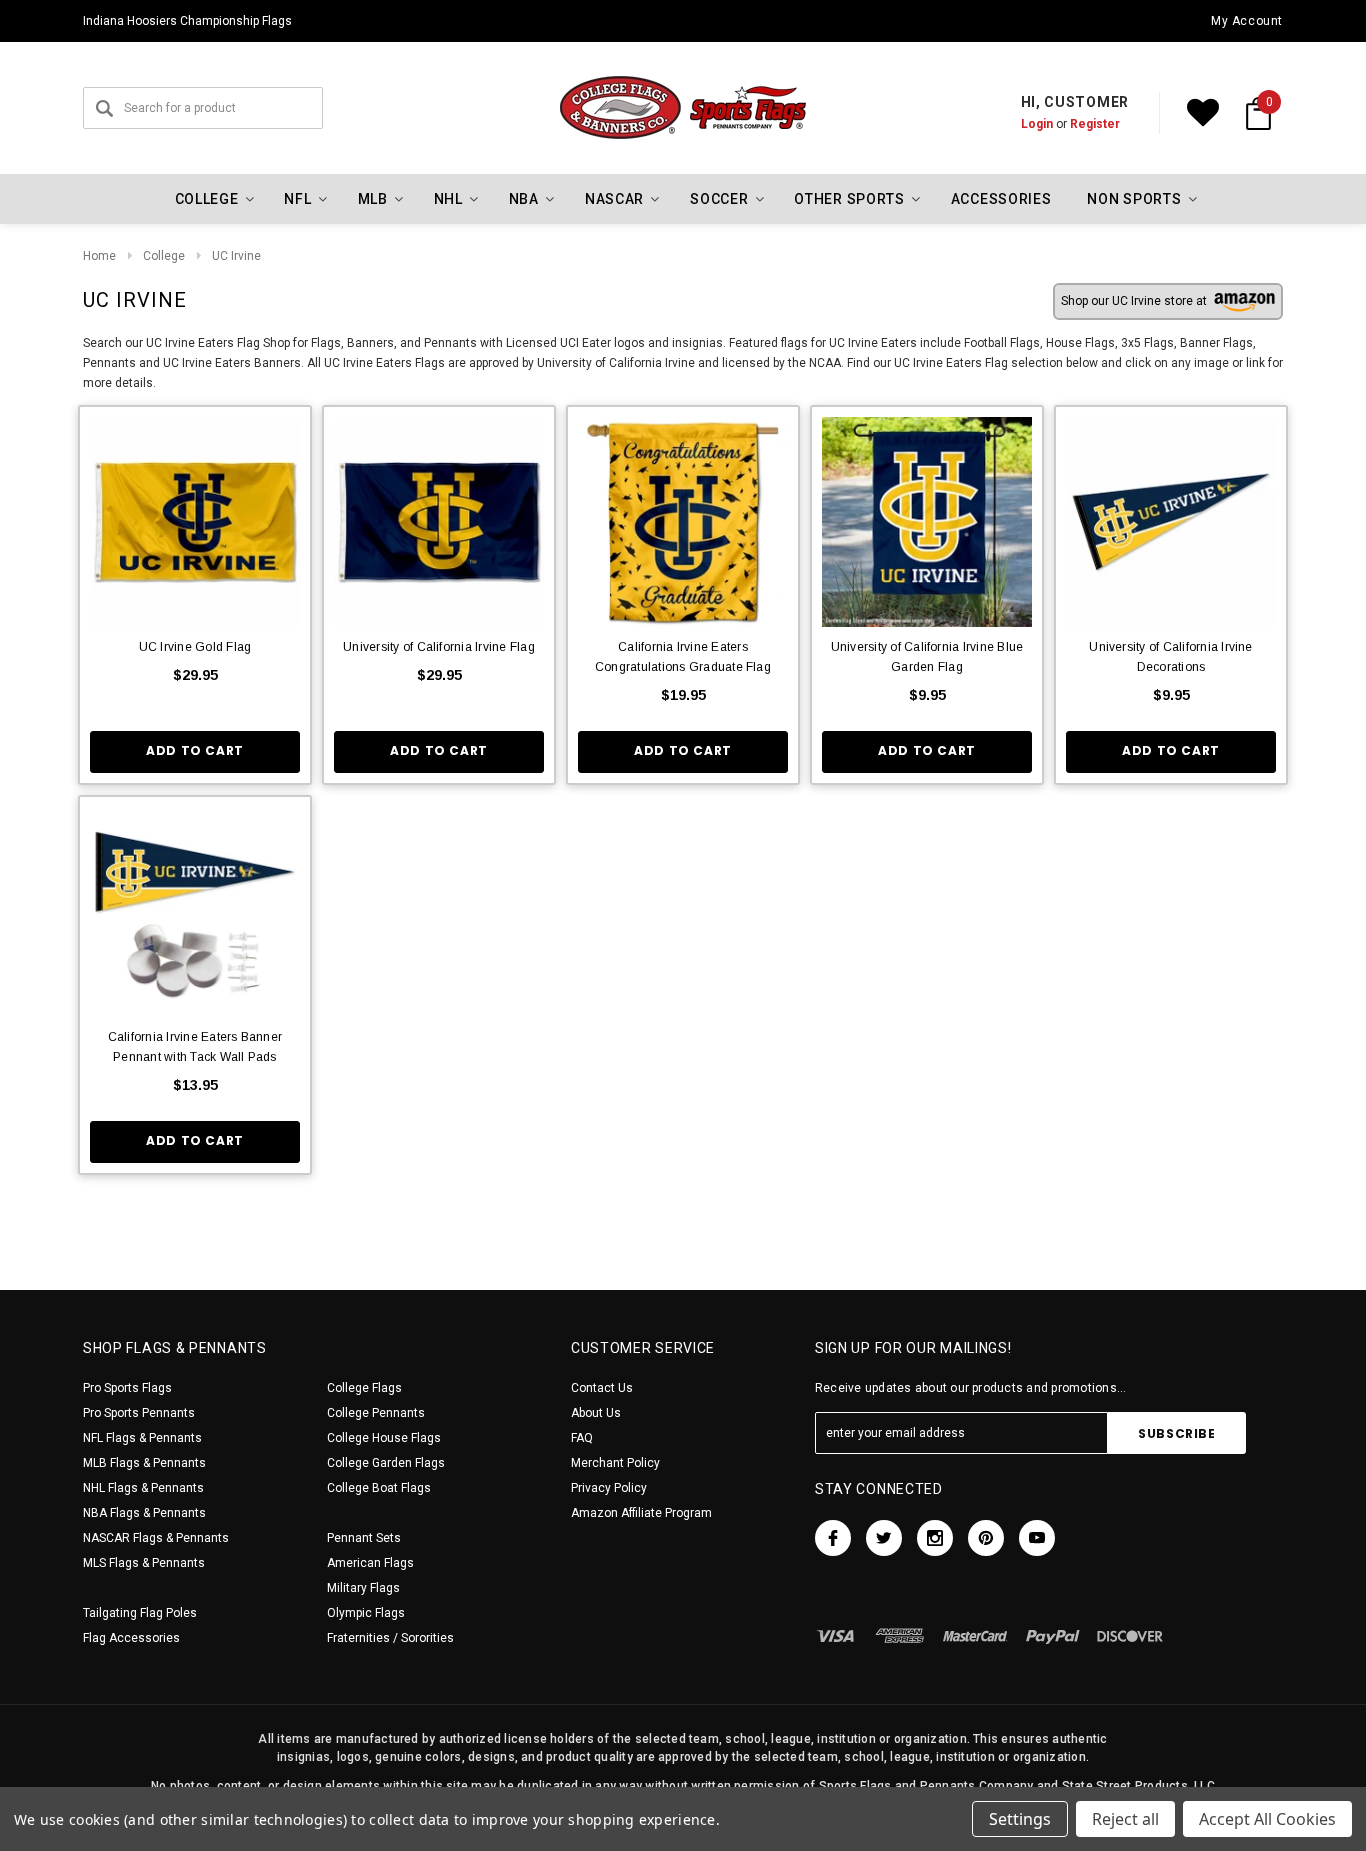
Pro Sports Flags (127, 1388)
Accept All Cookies (1267, 1819)
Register (1095, 124)
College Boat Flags (379, 1488)
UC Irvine (236, 256)
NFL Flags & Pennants (142, 1438)
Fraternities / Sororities (390, 1638)
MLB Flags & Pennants (144, 1463)
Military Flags (363, 1588)
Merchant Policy (615, 1463)
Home (99, 256)
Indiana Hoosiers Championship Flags (187, 21)
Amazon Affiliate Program (641, 1513)
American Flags (370, 1563)
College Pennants (376, 1413)
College (164, 256)
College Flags (364, 1388)
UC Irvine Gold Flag (195, 647)
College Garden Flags (386, 1463)
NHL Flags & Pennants (143, 1488)
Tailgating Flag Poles (140, 1613)
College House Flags (384, 1438)
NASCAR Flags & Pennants (156, 1538)
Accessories (1001, 199)
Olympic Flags (366, 1613)
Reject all (1125, 1819)
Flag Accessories (131, 1638)
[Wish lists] (1203, 113)
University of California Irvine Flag (439, 647)
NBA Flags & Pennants (144, 1513)
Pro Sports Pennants (139, 1413)
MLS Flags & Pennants (144, 1563)
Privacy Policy (609, 1488)
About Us (596, 1413)
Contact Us (602, 1388)
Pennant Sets (364, 1538)
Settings (1020, 1819)
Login (1037, 124)
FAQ (582, 1438)
